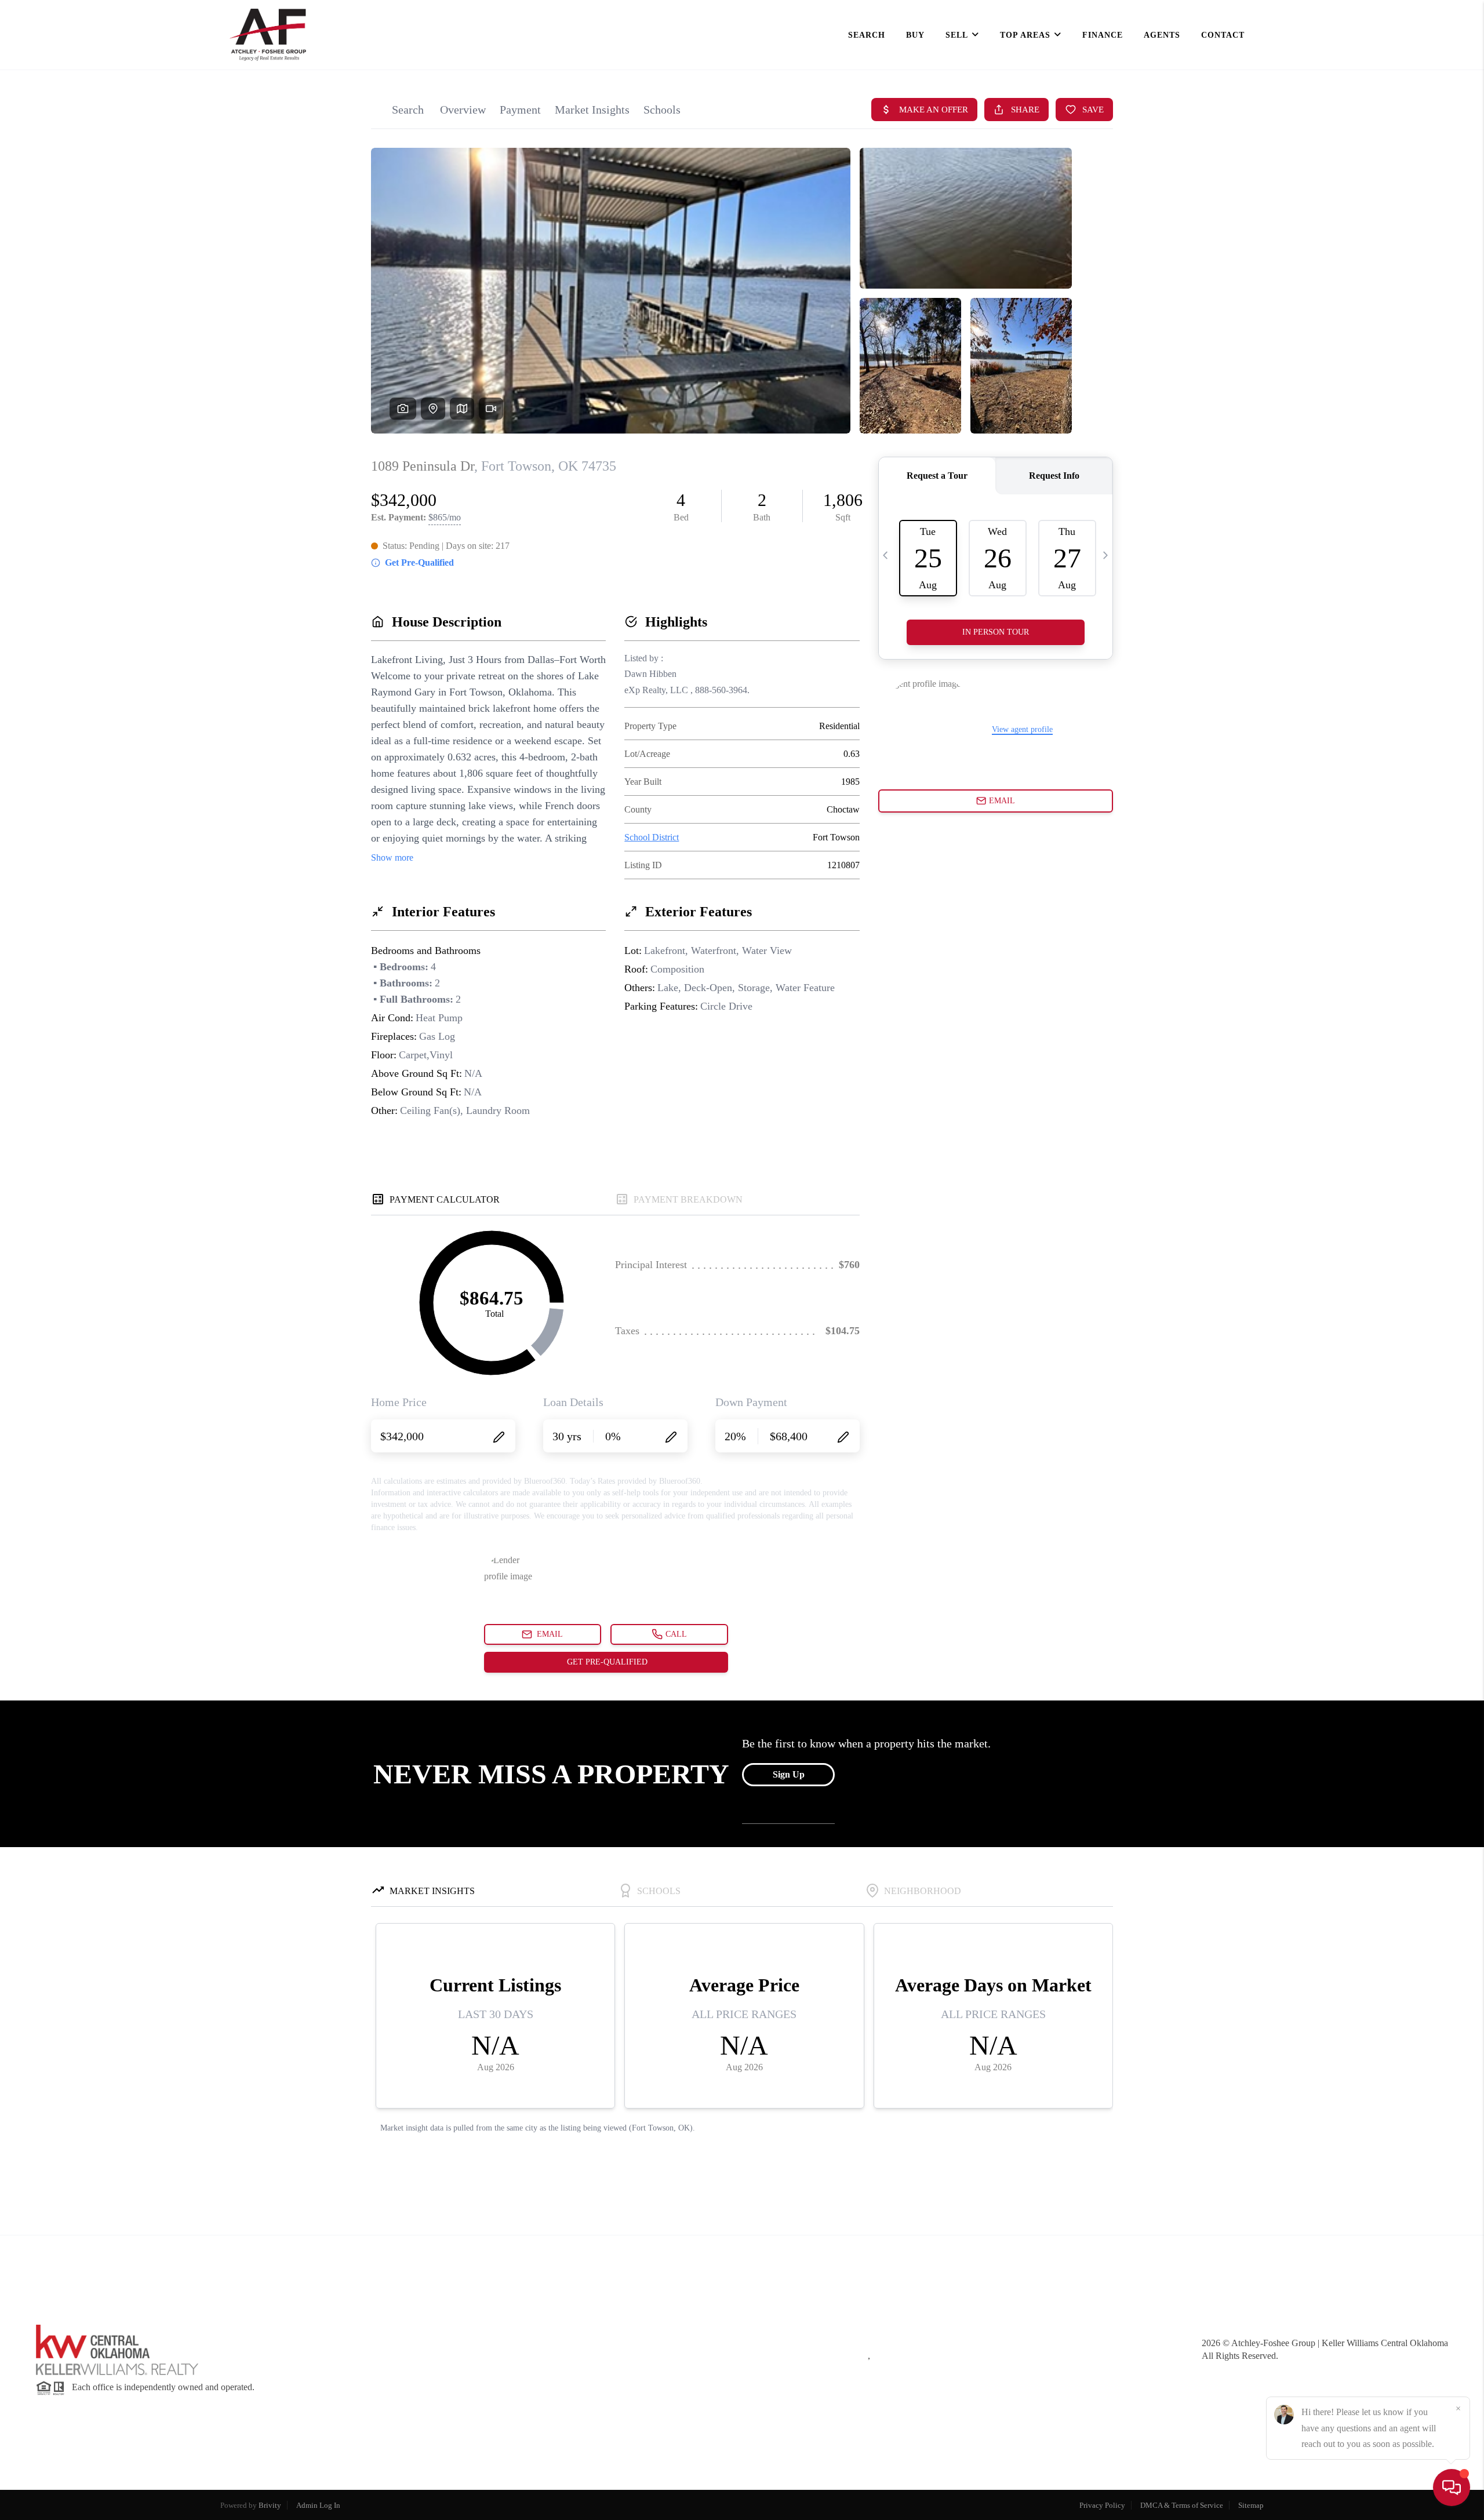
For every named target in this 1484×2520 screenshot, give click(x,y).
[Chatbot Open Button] (1452, 2488)
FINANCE (1103, 35)
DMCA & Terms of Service (1182, 2505)
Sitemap (1251, 2505)
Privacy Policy (1102, 2505)
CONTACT (1223, 35)
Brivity (270, 2505)
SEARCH (867, 35)
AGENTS (1162, 35)
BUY (915, 35)
